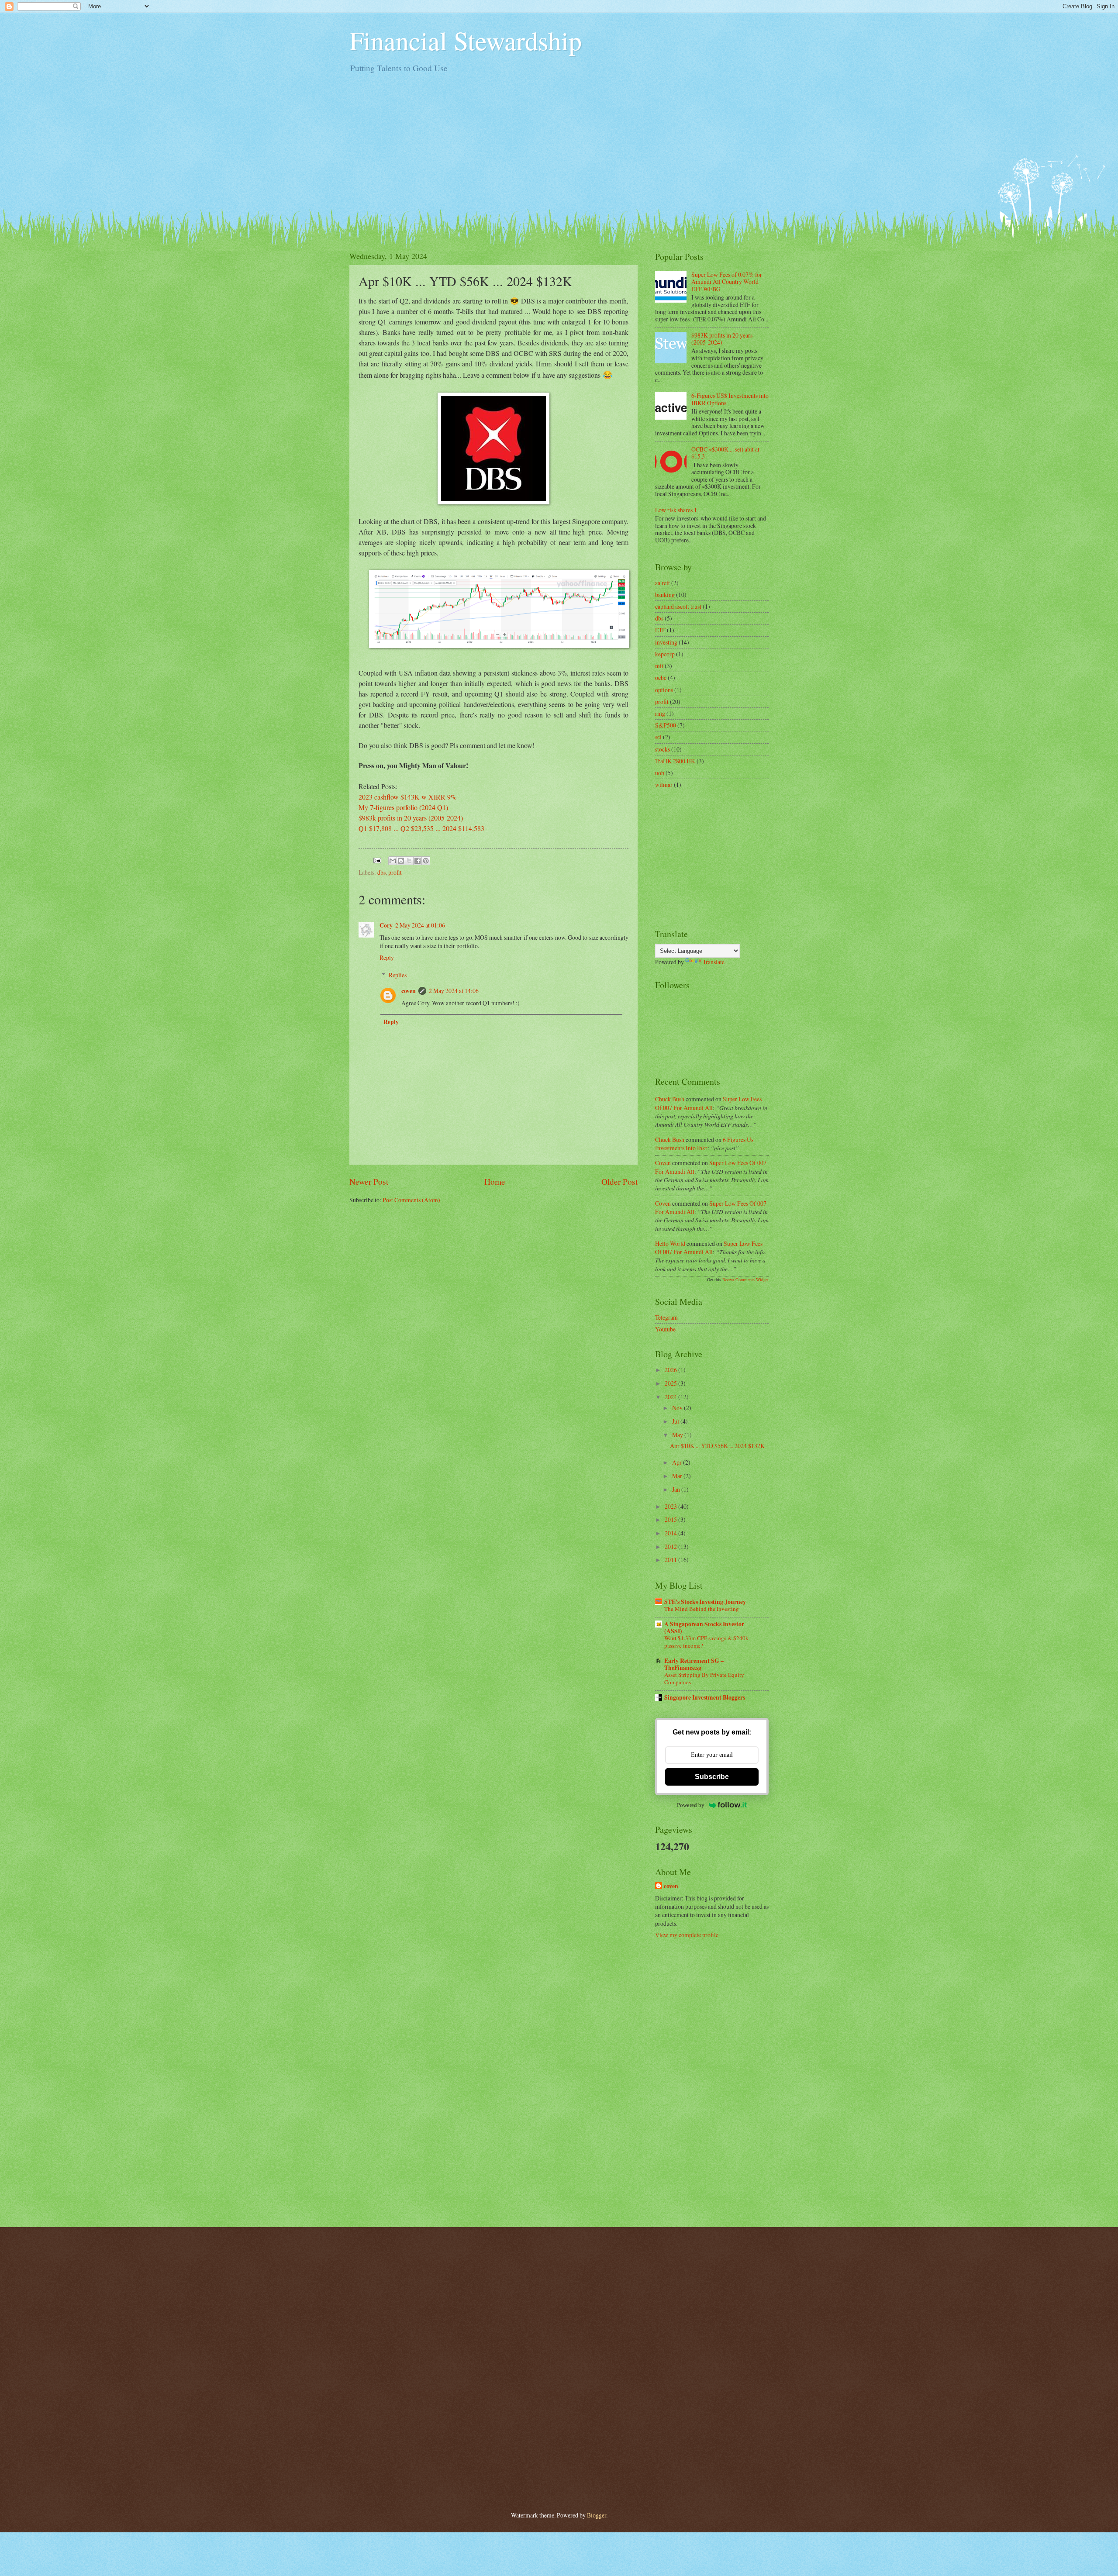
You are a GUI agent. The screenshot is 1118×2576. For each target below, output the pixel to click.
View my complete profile (687, 1935)
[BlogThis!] (401, 861)
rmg (660, 713)
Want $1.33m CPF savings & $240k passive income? (706, 1642)
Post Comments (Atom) (411, 1200)
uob (660, 773)
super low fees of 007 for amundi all (708, 1103)
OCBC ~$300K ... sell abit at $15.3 (725, 453)
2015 (671, 1519)
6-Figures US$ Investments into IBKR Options (730, 399)
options (664, 690)
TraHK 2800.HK (675, 761)
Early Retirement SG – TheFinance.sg (694, 1664)
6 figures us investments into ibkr (704, 1144)
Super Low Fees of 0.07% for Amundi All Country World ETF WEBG (727, 282)
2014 (671, 1533)
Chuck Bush (670, 1099)
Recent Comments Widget (745, 1279)
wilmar (664, 785)
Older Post (619, 1181)
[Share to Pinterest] (426, 861)
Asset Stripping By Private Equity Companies (704, 1678)
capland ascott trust (678, 606)
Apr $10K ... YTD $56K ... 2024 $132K (717, 1446)
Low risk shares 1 (676, 510)
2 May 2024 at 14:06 (454, 991)
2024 (671, 1397)
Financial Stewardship (466, 40)
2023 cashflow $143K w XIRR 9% (407, 797)
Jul (676, 1421)
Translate (714, 962)
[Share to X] (409, 861)
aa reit (663, 583)
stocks (663, 749)
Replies (398, 975)
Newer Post (369, 1181)
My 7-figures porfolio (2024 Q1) (403, 807)
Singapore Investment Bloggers (705, 1697)
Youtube (665, 1329)
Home (495, 1181)
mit (659, 666)
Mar (678, 1476)
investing (666, 642)
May (678, 1435)
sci (658, 737)
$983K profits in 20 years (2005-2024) (722, 339)
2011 (671, 1560)
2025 (671, 1383)
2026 (671, 1370)
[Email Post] (377, 859)
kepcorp (665, 654)
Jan (677, 1489)
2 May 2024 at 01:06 (420, 925)
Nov (678, 1408)
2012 (671, 1547)
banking (665, 595)
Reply (387, 957)
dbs (381, 872)
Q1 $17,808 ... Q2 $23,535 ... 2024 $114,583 (421, 828)
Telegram (666, 1317)
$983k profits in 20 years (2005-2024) (411, 818)
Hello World (670, 1243)
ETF (660, 630)
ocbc (661, 678)
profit (395, 872)
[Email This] (393, 861)
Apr (678, 1462)
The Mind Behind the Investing (702, 1609)
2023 (671, 1506)
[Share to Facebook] (418, 861)
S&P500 (666, 725)
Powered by (691, 1805)
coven (409, 991)
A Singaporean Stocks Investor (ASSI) (704, 1628)
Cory (386, 925)
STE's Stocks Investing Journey (705, 1602)
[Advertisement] (559, 146)
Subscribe (712, 1777)
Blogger (597, 2515)
